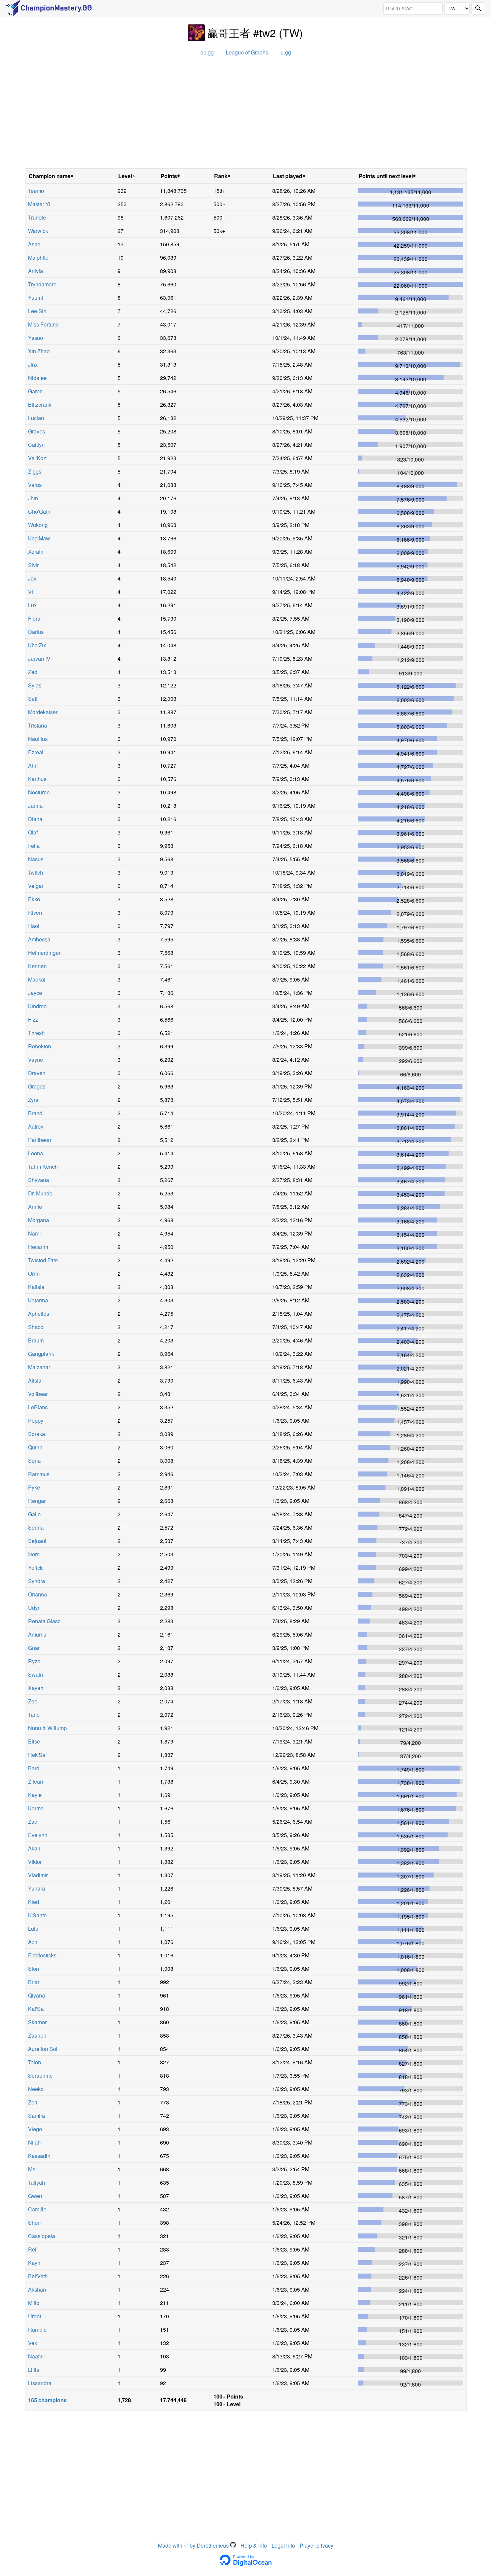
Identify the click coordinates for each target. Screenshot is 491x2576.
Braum (36, 1340)
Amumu (37, 1634)
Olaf (33, 832)
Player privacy (316, 2545)
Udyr (34, 1608)
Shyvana (39, 1180)
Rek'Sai (37, 1755)
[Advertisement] (246, 115)
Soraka (37, 1434)
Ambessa (39, 939)
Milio (34, 2303)
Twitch (36, 872)
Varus (35, 485)
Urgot (35, 2316)
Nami (34, 1233)
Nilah (34, 2142)
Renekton (40, 1046)
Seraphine (40, 2076)
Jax (32, 578)
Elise (34, 1741)
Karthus (37, 779)
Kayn (34, 2263)
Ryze (34, 1661)
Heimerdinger (44, 953)
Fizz (33, 1019)
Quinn (35, 1447)
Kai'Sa (36, 2009)
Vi (31, 592)
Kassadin (39, 2156)
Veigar (36, 886)
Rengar (37, 1501)
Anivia (36, 271)
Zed (33, 672)
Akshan (37, 2289)
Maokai (37, 979)
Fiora (34, 618)
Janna (35, 806)
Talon (35, 2062)
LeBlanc (38, 1407)
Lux (32, 605)
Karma (36, 1808)
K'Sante (37, 1915)
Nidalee (37, 378)
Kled (34, 1902)
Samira (37, 2116)
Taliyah (37, 2182)
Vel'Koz (37, 458)
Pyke (34, 1487)
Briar (34, 1982)
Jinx (33, 364)
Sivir (33, 565)
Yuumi (36, 298)
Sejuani (37, 1541)
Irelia (34, 846)
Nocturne (39, 792)
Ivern (34, 1554)
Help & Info (254, 2545)
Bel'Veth (38, 2276)
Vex (33, 2343)
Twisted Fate (43, 1260)
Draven (37, 1073)
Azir (33, 1942)
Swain (36, 1675)
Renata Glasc (44, 1621)
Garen (35, 391)
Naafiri (36, 2356)
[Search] (478, 9)
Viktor (35, 1862)
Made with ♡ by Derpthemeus (194, 2545)
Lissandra (40, 2383)
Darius (36, 632)
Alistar (36, 1380)
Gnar (34, 1648)
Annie (35, 1207)
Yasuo (36, 338)
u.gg (286, 52)
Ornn (34, 1273)
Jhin (33, 498)
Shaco (36, 1327)
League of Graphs (247, 52)
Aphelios (39, 1314)
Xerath (36, 552)
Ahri (33, 765)
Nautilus (38, 739)
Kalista (36, 1287)
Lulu (33, 1928)
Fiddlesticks (42, 1955)
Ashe (34, 244)
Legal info (283, 2545)
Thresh (36, 1033)
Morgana (39, 1220)
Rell (33, 2249)
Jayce (35, 993)
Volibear (38, 1394)
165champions (47, 2400)
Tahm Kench (43, 1167)
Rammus (39, 1474)
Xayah (36, 1688)
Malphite (38, 257)
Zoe (33, 1701)
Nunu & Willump (47, 1728)
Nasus (36, 859)
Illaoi (34, 926)
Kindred (37, 1006)
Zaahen (37, 2035)
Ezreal (36, 752)
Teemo (36, 191)
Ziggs (35, 471)
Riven (35, 913)
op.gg (207, 52)
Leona (36, 1153)
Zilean (36, 1781)
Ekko (34, 899)
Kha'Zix (37, 645)
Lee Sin (37, 311)
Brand (35, 1113)
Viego (35, 2129)
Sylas (35, 685)
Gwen (35, 2196)
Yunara (37, 1888)
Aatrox (36, 1126)
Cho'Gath (39, 511)
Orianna (38, 1594)
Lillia (34, 2370)
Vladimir (38, 1875)
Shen (34, 2223)
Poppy (36, 1421)
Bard (34, 1768)
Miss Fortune (43, 324)
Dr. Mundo (40, 1193)
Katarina (38, 1300)
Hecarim (38, 1247)
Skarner (37, 2022)
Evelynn (38, 1835)
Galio (34, 1514)
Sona (34, 1461)
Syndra (37, 1581)
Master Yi (39, 204)
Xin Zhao (39, 351)
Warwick (38, 231)
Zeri (33, 2102)
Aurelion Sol (43, 2049)
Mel (32, 2169)
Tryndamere (42, 284)
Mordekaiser (43, 712)
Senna (36, 1527)
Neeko (36, 2089)
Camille (37, 2209)
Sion (34, 1969)
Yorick (35, 1568)
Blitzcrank (40, 405)
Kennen (37, 966)
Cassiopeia (42, 2236)
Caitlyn (36, 445)
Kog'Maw (39, 538)
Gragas (37, 1086)
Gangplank (41, 1354)
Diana (35, 819)
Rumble (37, 2330)
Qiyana (37, 1995)
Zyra (33, 1100)
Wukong (38, 525)
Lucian (36, 418)
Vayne (36, 1060)
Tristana (38, 725)
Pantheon (40, 1140)
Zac (33, 1822)
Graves (37, 431)
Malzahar (39, 1367)
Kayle (35, 1795)
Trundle (37, 217)
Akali (34, 1848)
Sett (33, 699)
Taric (34, 1715)
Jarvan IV (39, 659)
